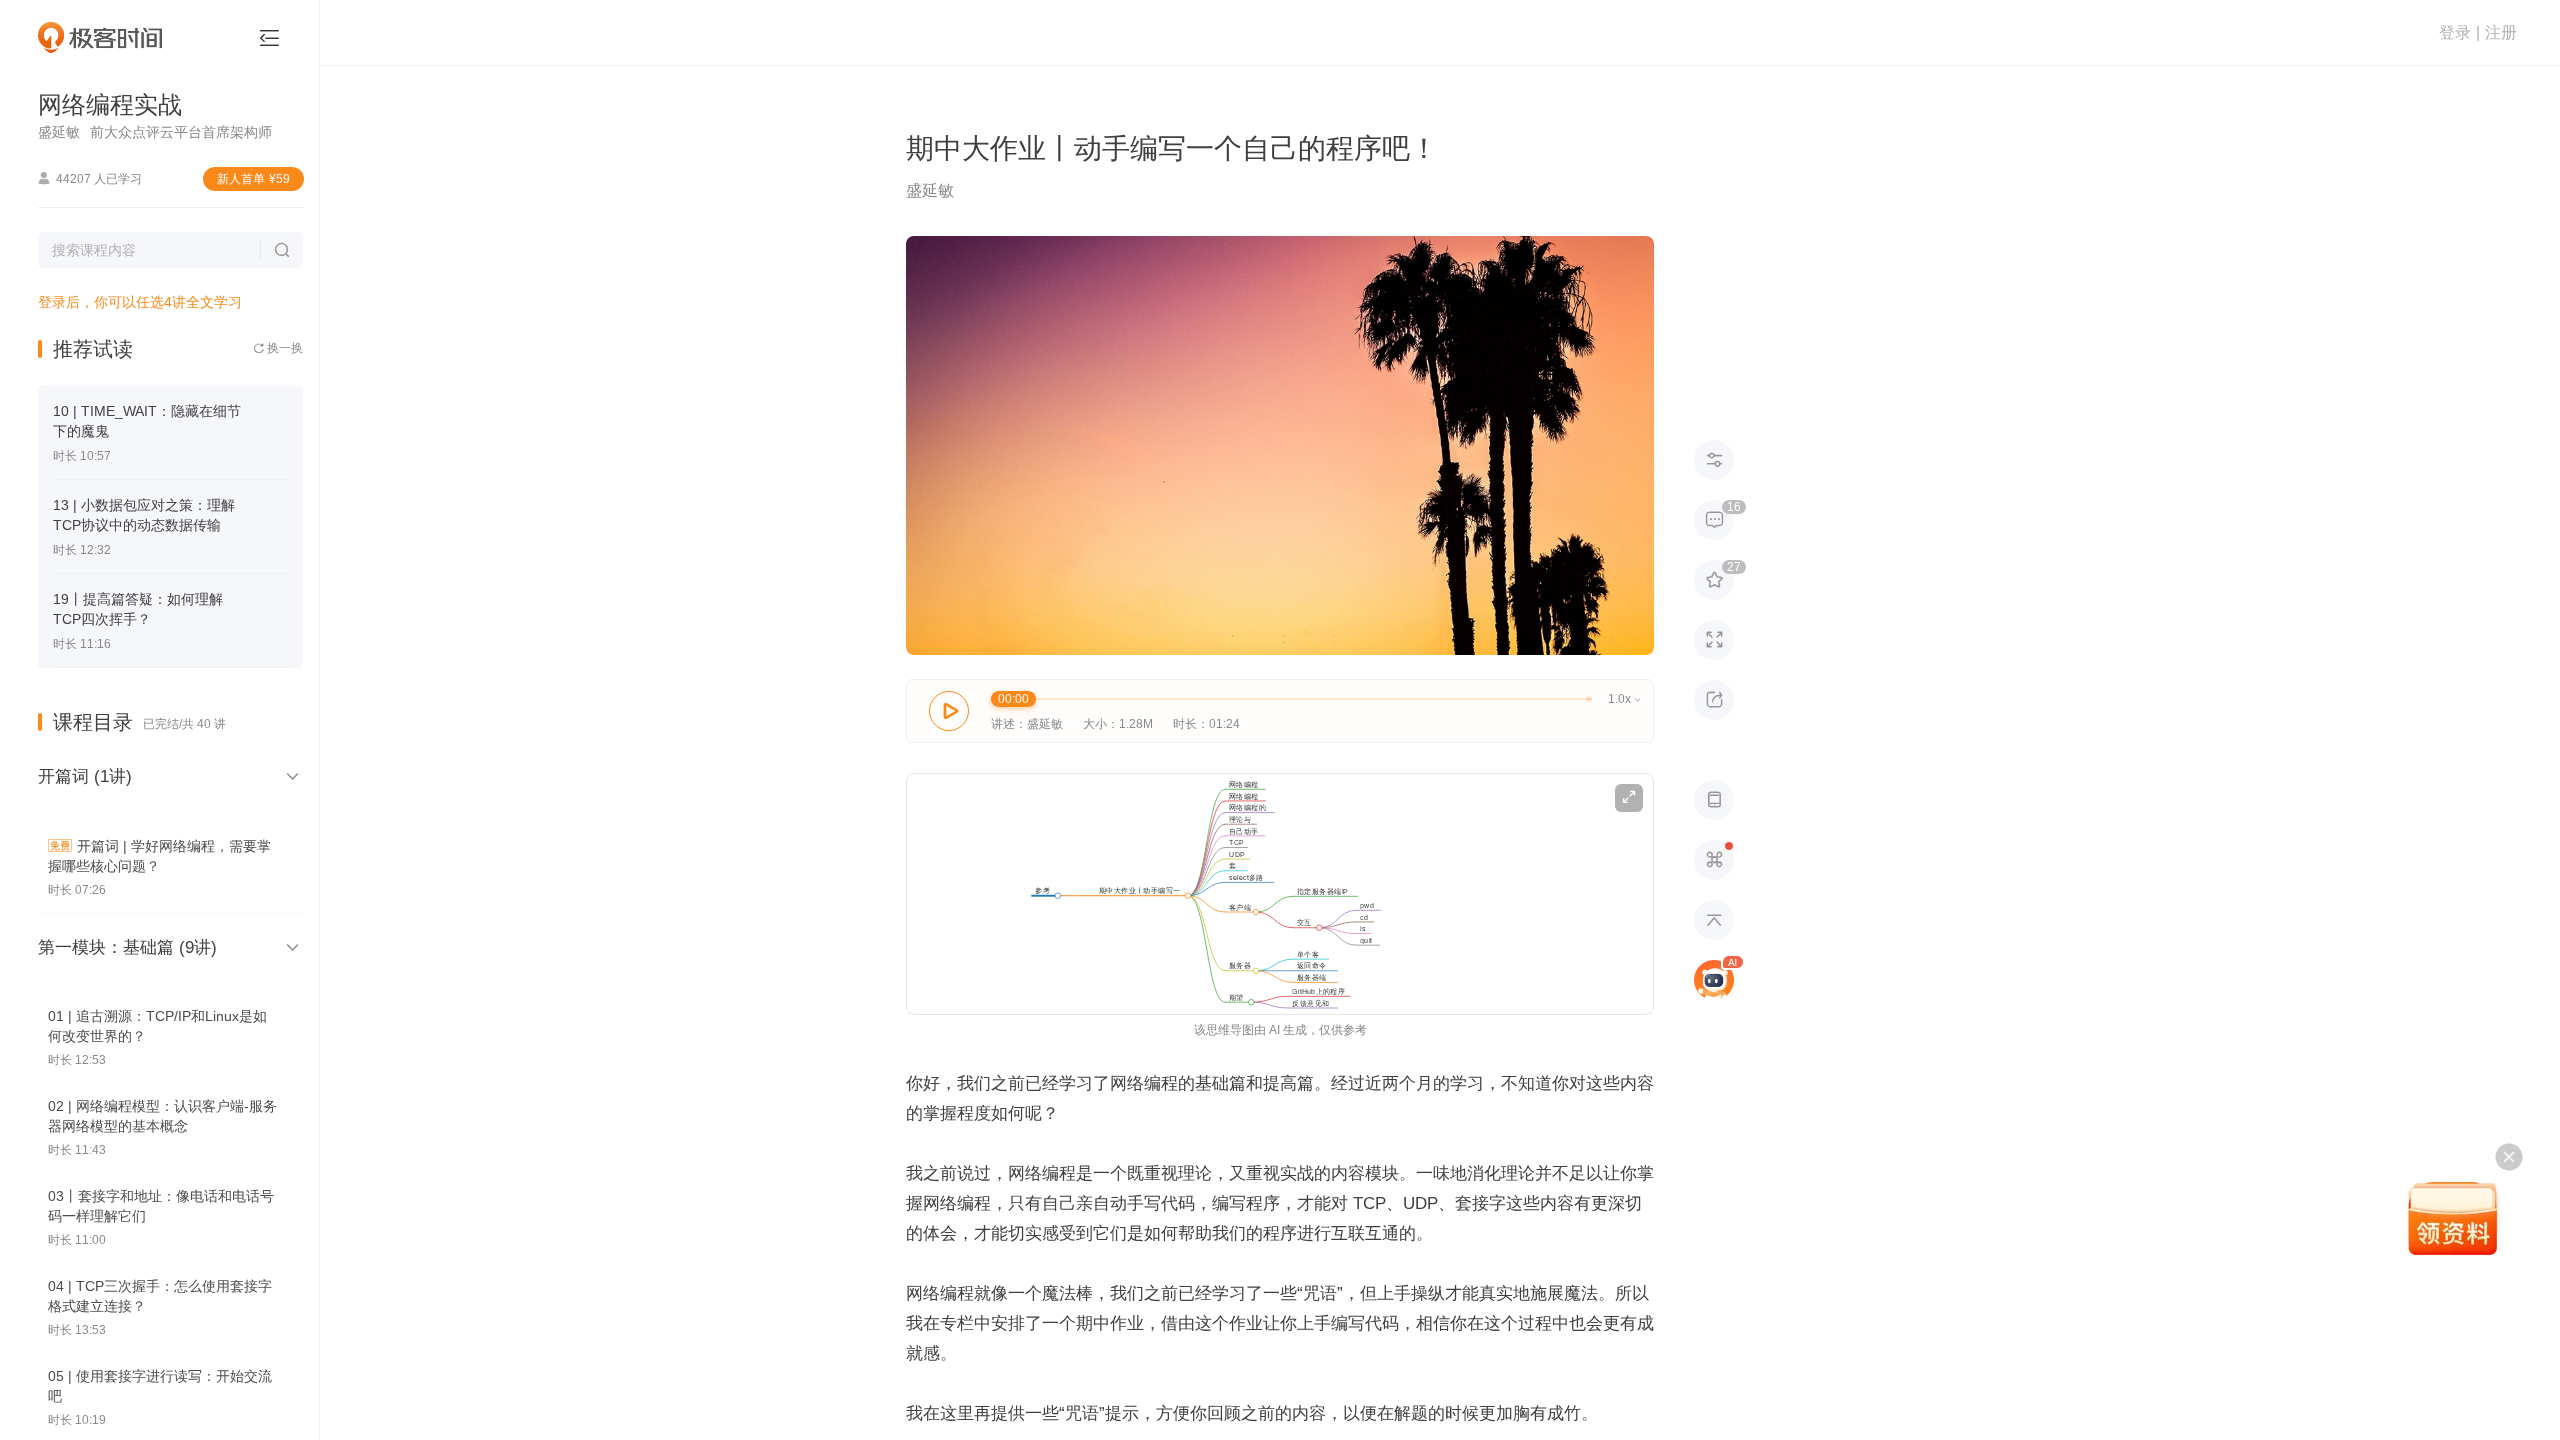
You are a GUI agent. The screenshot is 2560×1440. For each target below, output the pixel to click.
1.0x (1624, 699)
